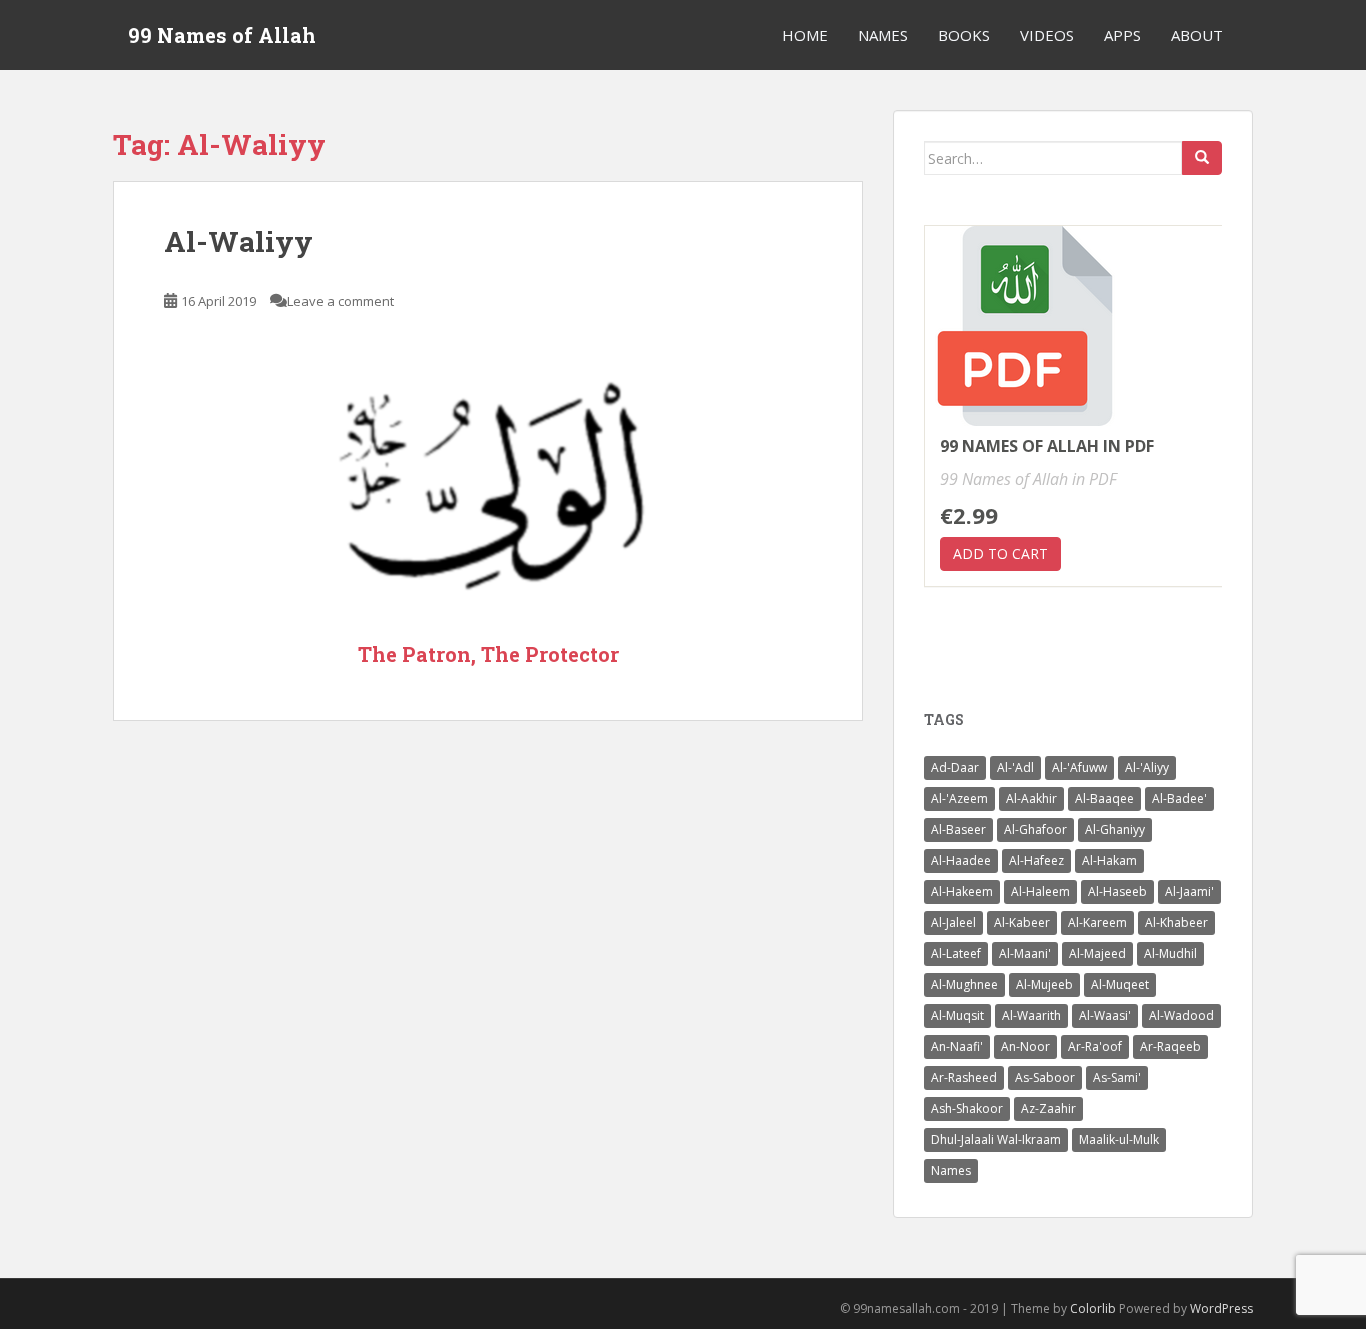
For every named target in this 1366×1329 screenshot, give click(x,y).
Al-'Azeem (959, 798)
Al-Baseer (958, 829)
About (1197, 35)
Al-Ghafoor (1035, 829)
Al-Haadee (961, 860)
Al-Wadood (1181, 1015)
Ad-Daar (955, 767)
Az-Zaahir (1048, 1108)
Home (805, 35)
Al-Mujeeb (1044, 984)
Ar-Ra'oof (1095, 1046)
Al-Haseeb (1117, 891)
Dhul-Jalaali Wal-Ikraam (996, 1139)
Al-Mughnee (964, 984)
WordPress (1221, 1308)
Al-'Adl (1015, 767)
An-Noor (1025, 1046)
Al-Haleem (1040, 891)
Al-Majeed (1097, 953)
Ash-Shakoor (967, 1108)
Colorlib (1093, 1308)
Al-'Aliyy (1147, 767)
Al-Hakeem (962, 891)
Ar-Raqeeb (1170, 1046)
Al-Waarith (1031, 1015)
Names (883, 35)
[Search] (1202, 158)
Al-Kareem (1097, 922)
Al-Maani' (1025, 953)
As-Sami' (1117, 1077)
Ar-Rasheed (964, 1077)
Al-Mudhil (1170, 953)
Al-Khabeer (1176, 922)
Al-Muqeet (1120, 984)
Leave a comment (340, 301)
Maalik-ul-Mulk (1119, 1139)
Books (964, 35)
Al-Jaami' (1189, 891)
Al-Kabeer (1022, 922)
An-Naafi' (957, 1046)
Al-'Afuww (1079, 767)
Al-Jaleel (953, 922)
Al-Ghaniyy (1115, 829)
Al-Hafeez (1036, 860)
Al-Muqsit (957, 1015)
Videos (1047, 35)
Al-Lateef (956, 953)
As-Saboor (1045, 1077)
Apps (1122, 35)
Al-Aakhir (1031, 798)
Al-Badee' (1179, 798)
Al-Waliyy (238, 241)
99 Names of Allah (222, 35)
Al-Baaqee (1104, 798)
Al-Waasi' (1105, 1015)
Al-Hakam (1109, 860)
